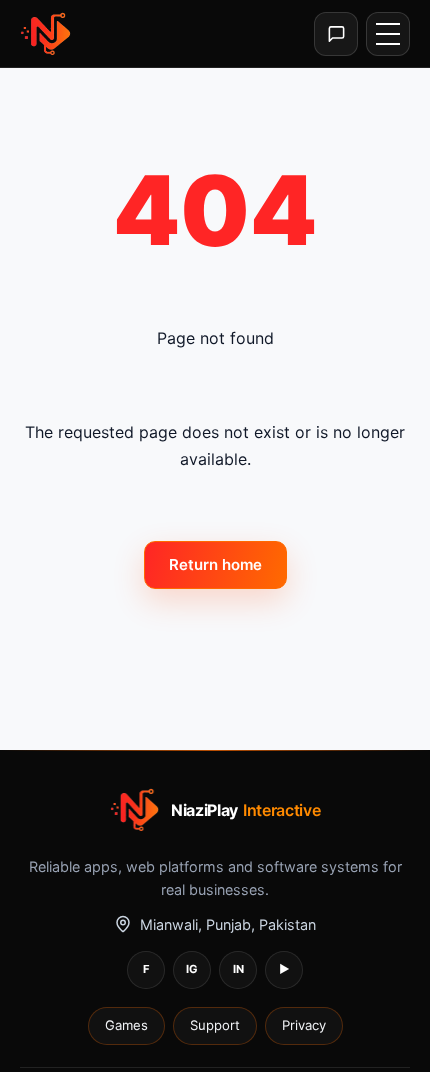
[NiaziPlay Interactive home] (47, 34)
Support (215, 1025)
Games (126, 1025)
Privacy (304, 1025)
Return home (215, 564)
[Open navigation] (388, 34)
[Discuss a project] (336, 34)
